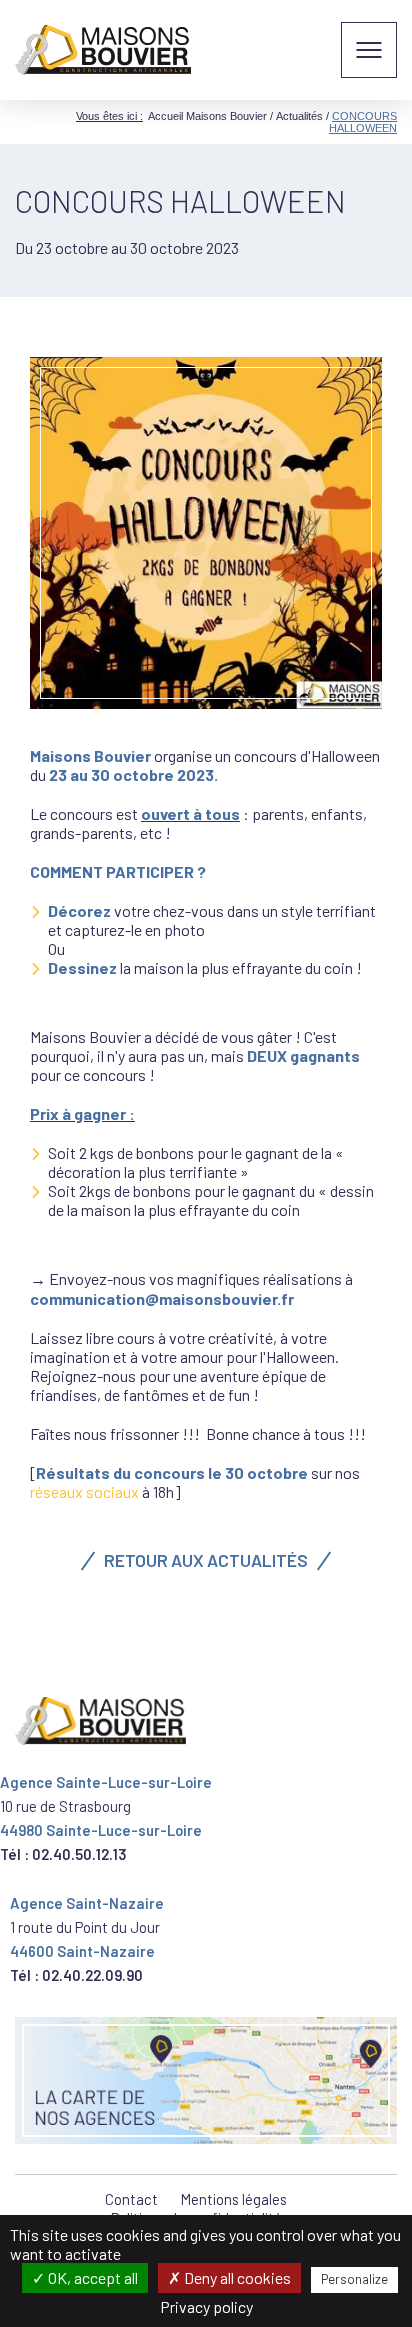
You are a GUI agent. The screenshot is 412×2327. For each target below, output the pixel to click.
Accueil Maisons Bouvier (207, 116)
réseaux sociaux (84, 1491)
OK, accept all (91, 2277)
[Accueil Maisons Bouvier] (103, 50)
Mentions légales (234, 2199)
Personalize (354, 2279)
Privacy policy (206, 2306)
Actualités (299, 116)
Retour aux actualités (206, 1560)
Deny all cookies (236, 2277)
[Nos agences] (206, 2080)
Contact (131, 2199)
